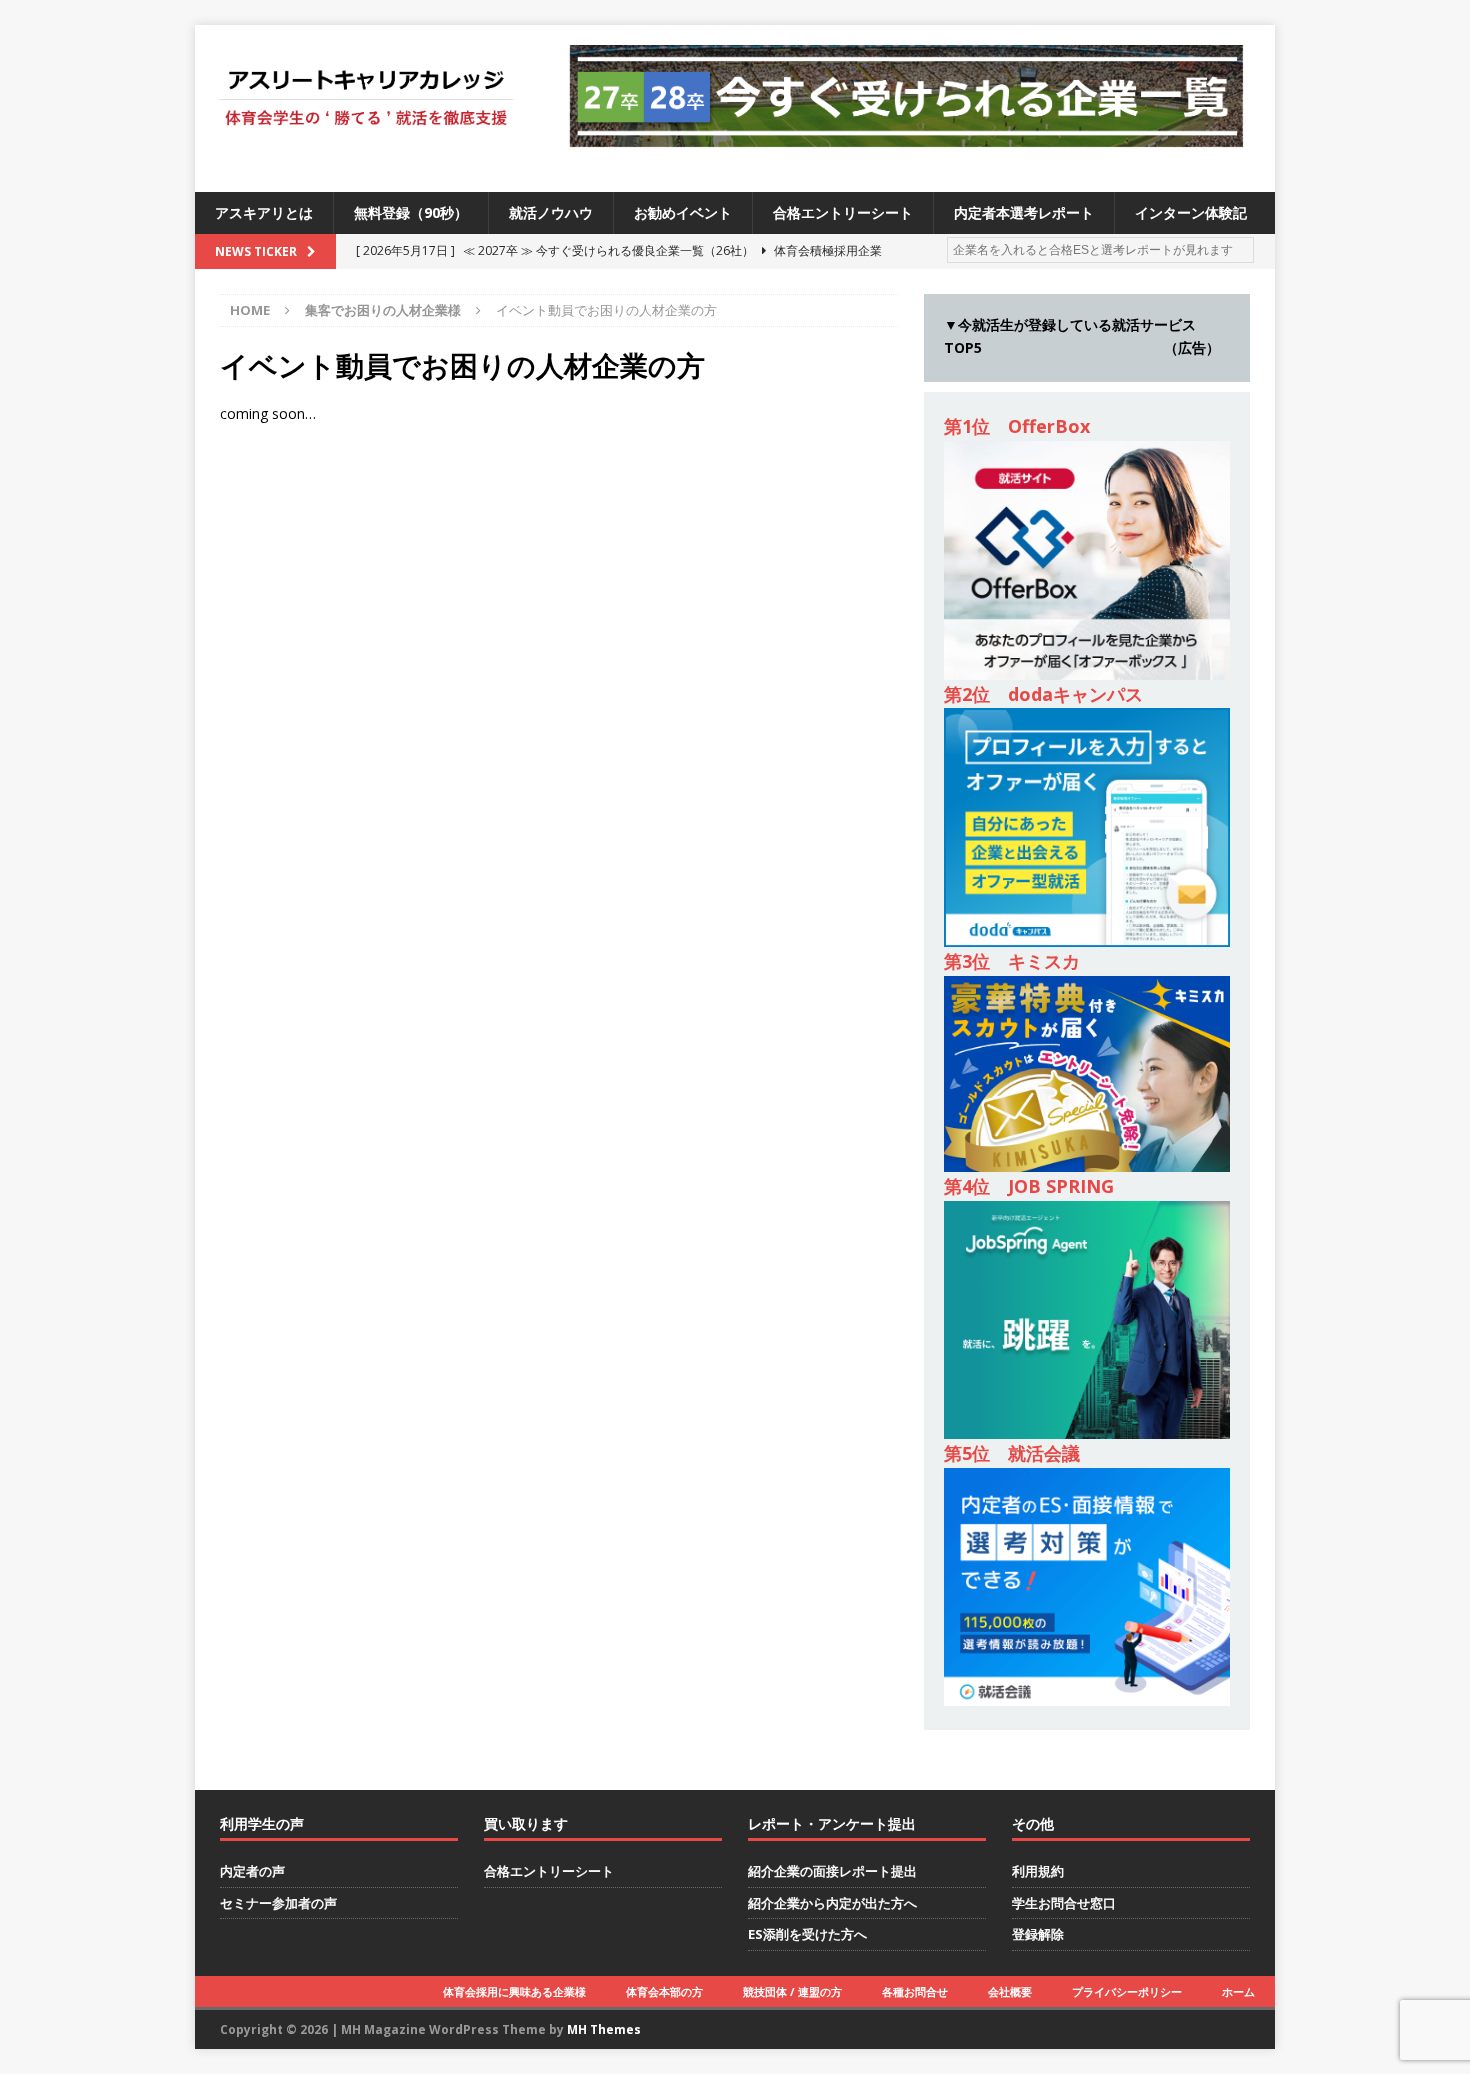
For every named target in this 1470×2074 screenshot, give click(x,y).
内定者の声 (252, 1871)
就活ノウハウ (551, 212)
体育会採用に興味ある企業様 (514, 1991)
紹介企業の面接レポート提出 (832, 1871)
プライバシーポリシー (1127, 1991)
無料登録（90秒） (411, 212)
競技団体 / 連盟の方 (792, 1991)
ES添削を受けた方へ (807, 1934)
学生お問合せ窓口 (1064, 1903)
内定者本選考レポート (1024, 212)
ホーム (1238, 1991)
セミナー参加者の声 (278, 1903)
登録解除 (1038, 1934)
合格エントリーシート (843, 212)
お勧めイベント (683, 212)
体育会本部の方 (664, 1991)
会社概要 (1010, 1991)
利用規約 (1038, 1871)
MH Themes (604, 2029)
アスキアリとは (264, 212)
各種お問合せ (915, 1991)
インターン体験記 (1191, 212)
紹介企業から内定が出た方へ (832, 1903)
